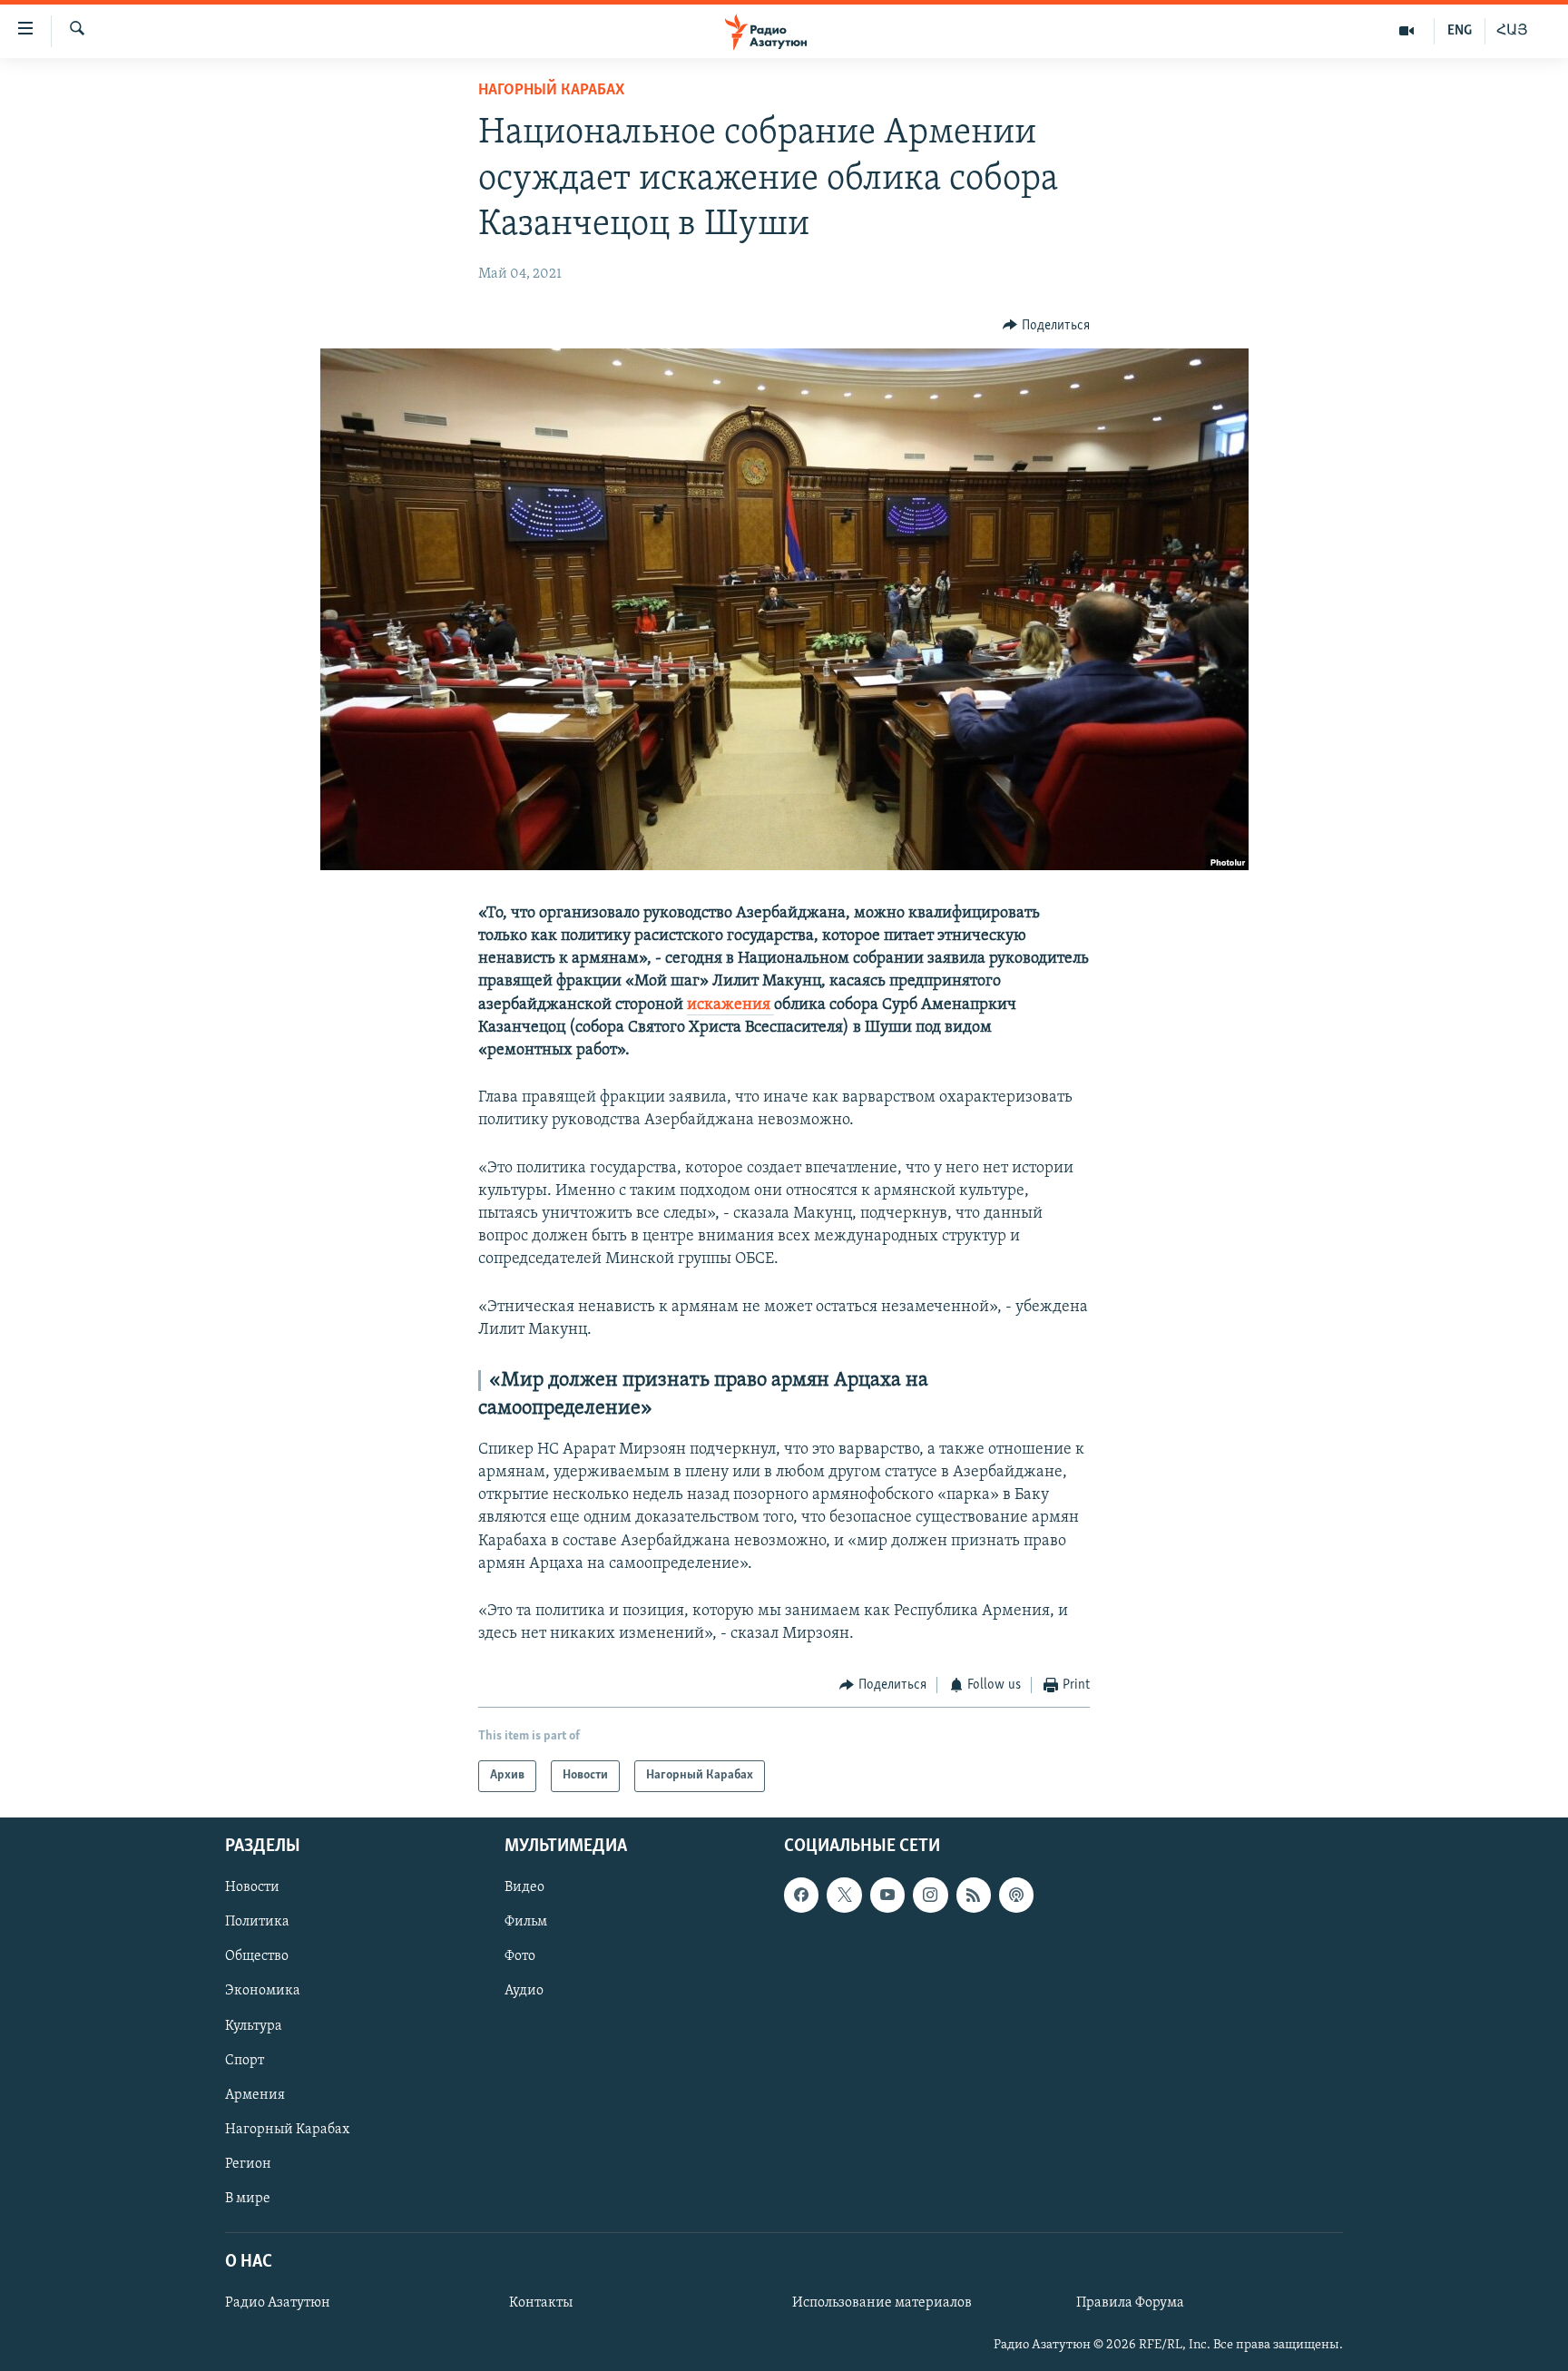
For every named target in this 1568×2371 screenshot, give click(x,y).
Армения (255, 2094)
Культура (254, 2025)
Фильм (526, 1922)
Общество (257, 1956)
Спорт (245, 2060)
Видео (524, 1887)
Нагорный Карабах (551, 91)
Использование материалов (882, 2303)
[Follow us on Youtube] (887, 1895)
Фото (520, 1956)
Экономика (263, 1991)
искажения (730, 1005)
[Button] (1046, 326)
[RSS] (974, 1895)
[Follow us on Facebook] (801, 1895)
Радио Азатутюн (278, 2303)
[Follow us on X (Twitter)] (844, 1895)
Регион (248, 2164)
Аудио (524, 1991)
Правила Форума (1130, 2303)
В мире (248, 2199)
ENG (1460, 31)
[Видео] (1407, 31)
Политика (257, 1922)
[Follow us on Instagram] (930, 1895)
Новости (252, 1887)
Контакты (541, 2303)
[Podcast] (1016, 1895)
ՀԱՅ (1512, 31)
